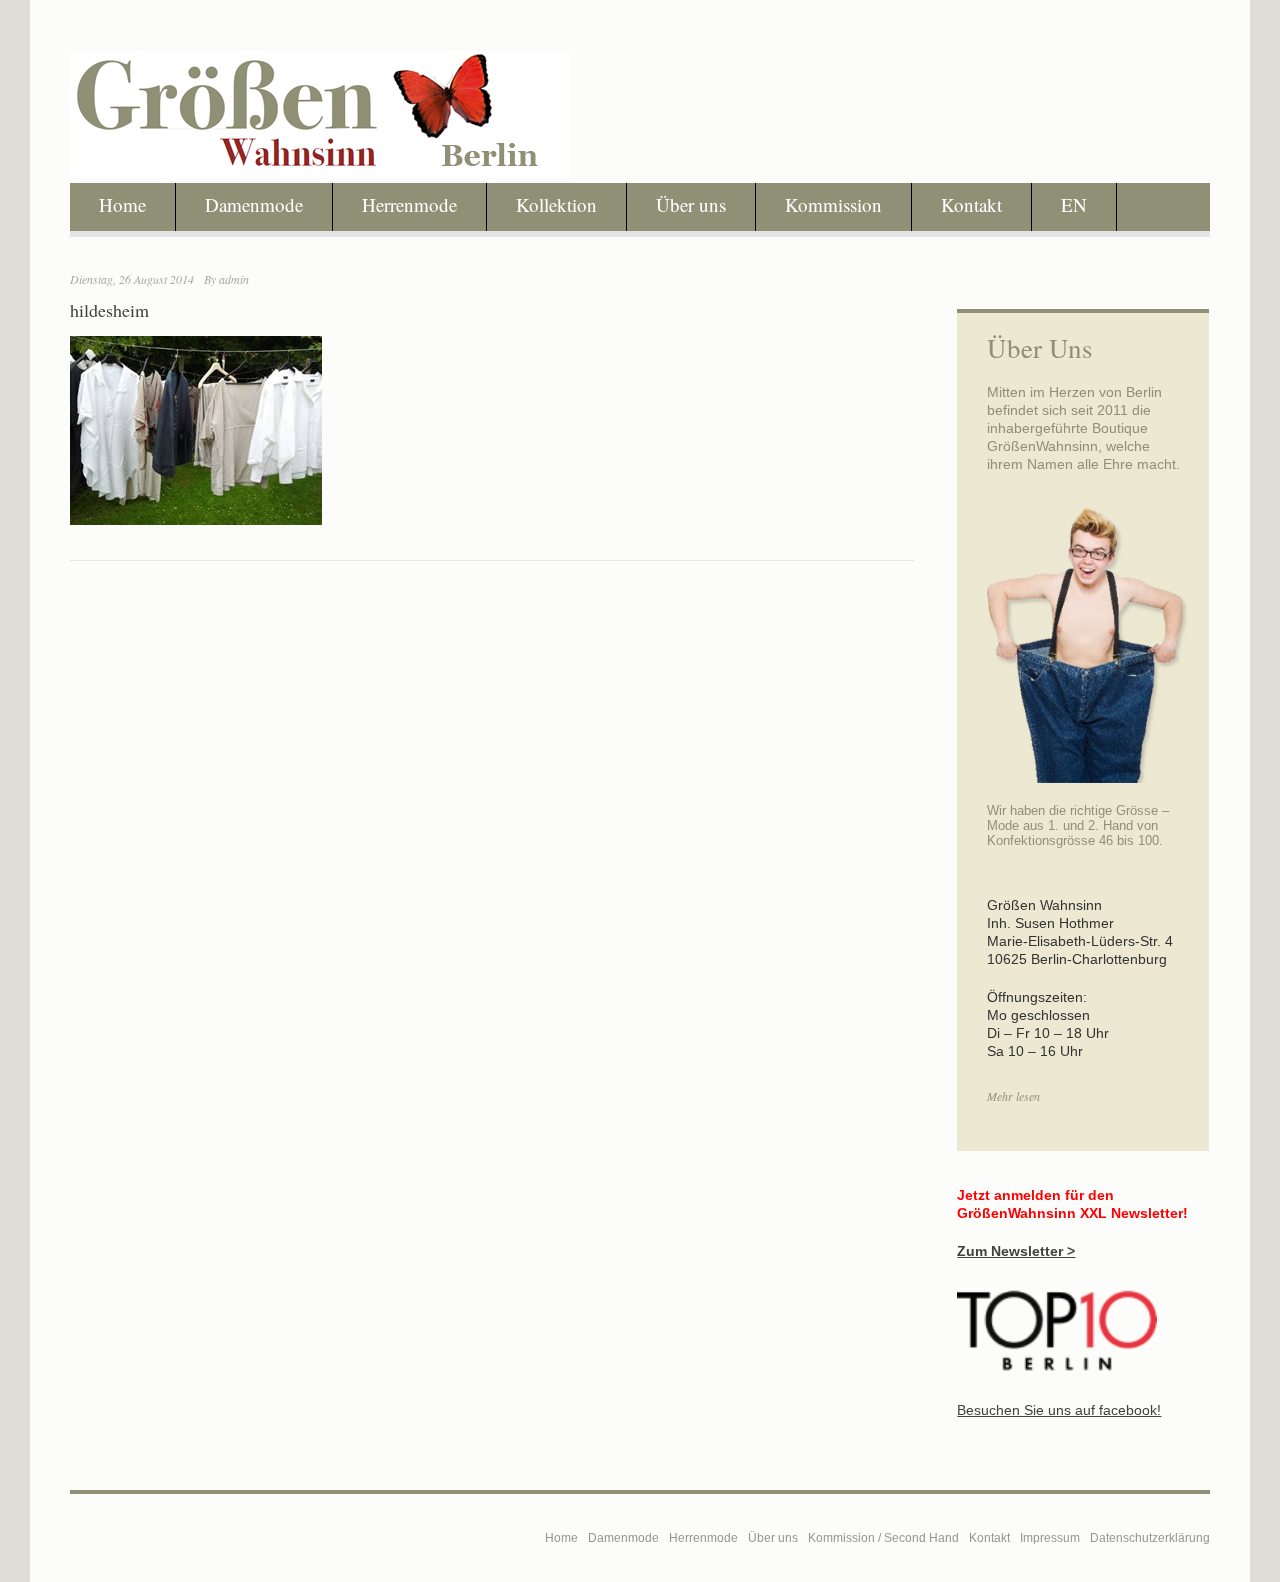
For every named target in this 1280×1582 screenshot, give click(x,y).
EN (1074, 204)
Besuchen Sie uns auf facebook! (1059, 1410)
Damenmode (254, 204)
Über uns (691, 204)
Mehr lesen (1013, 1096)
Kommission (833, 204)
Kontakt (971, 204)
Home (122, 204)
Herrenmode (409, 204)
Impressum (1050, 1538)
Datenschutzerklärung (1150, 1538)
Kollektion (556, 204)
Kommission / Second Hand (883, 1538)
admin (234, 279)
